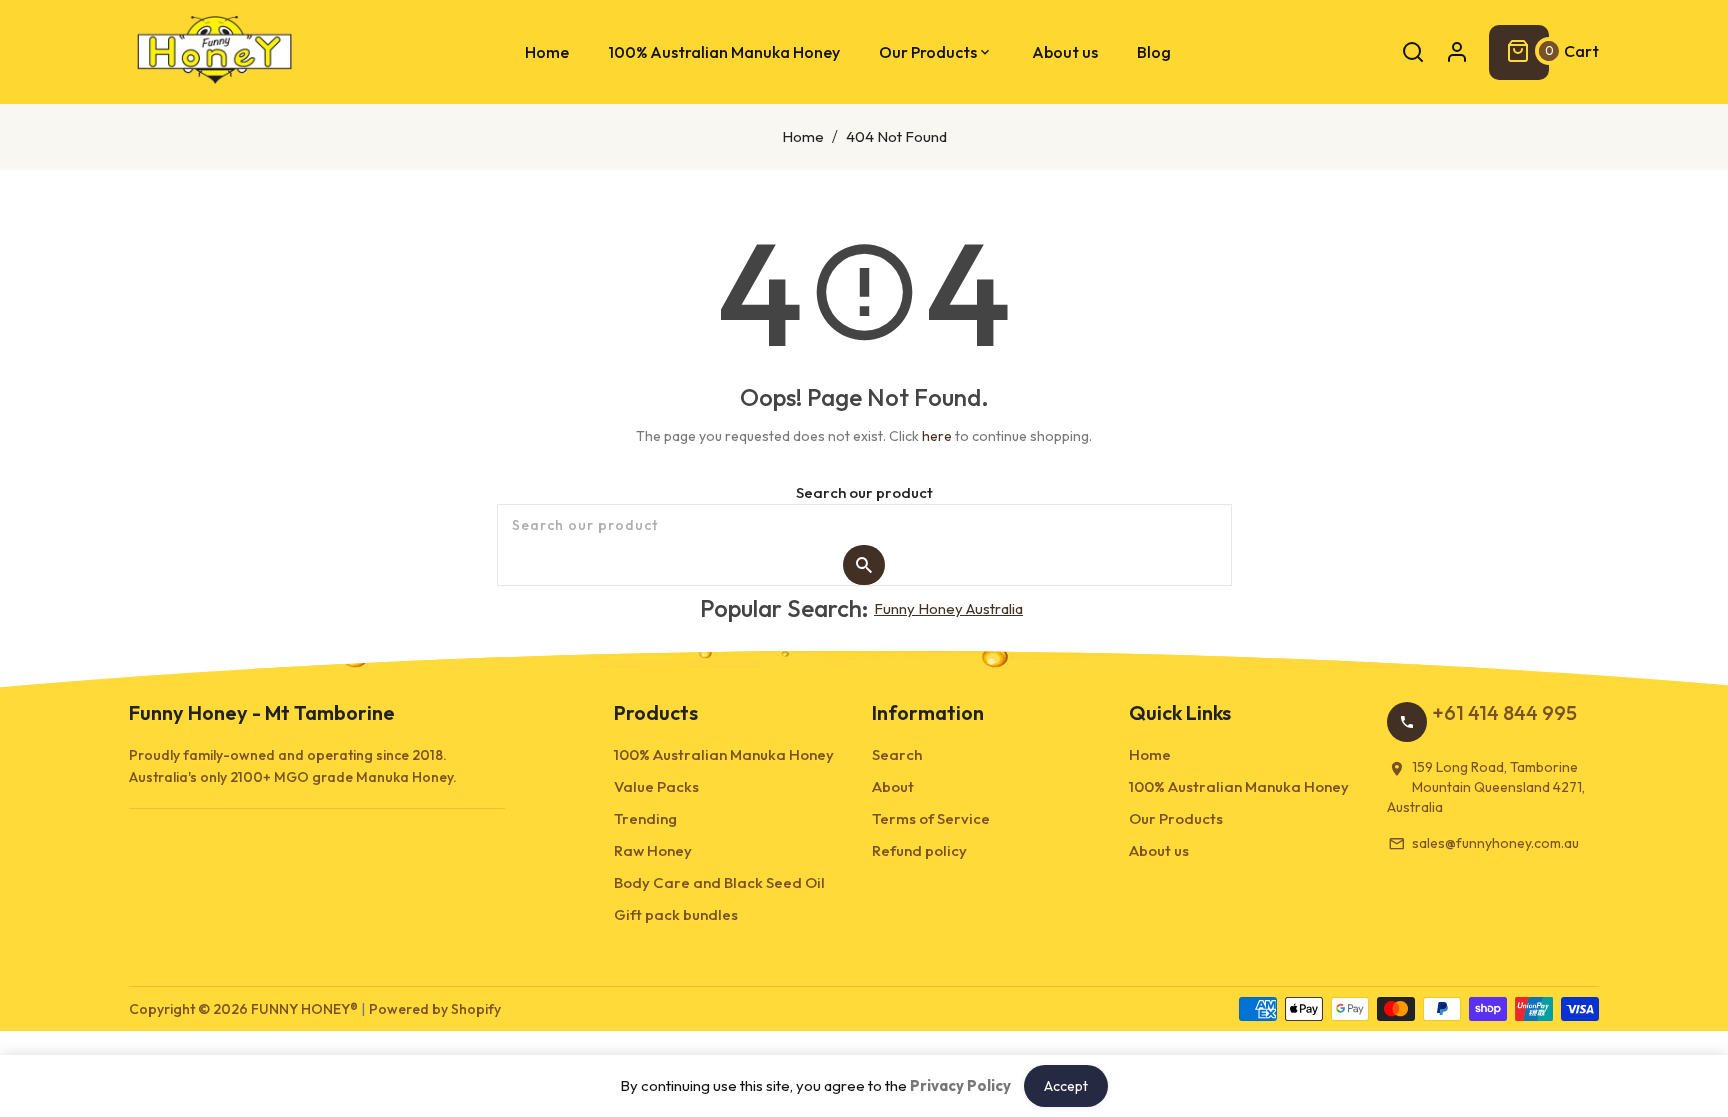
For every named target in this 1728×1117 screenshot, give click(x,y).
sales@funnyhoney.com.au (1495, 843)
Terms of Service (931, 818)
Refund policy (919, 850)
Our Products (1176, 818)
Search (897, 754)
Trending (645, 818)
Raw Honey (653, 850)
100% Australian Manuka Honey (724, 754)
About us (1159, 850)
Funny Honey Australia (948, 608)
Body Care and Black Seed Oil (719, 882)
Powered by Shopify (435, 1009)
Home (803, 136)
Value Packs (656, 786)
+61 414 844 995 (1504, 712)
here (937, 436)
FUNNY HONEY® (304, 1009)
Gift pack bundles (676, 914)
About (893, 786)
